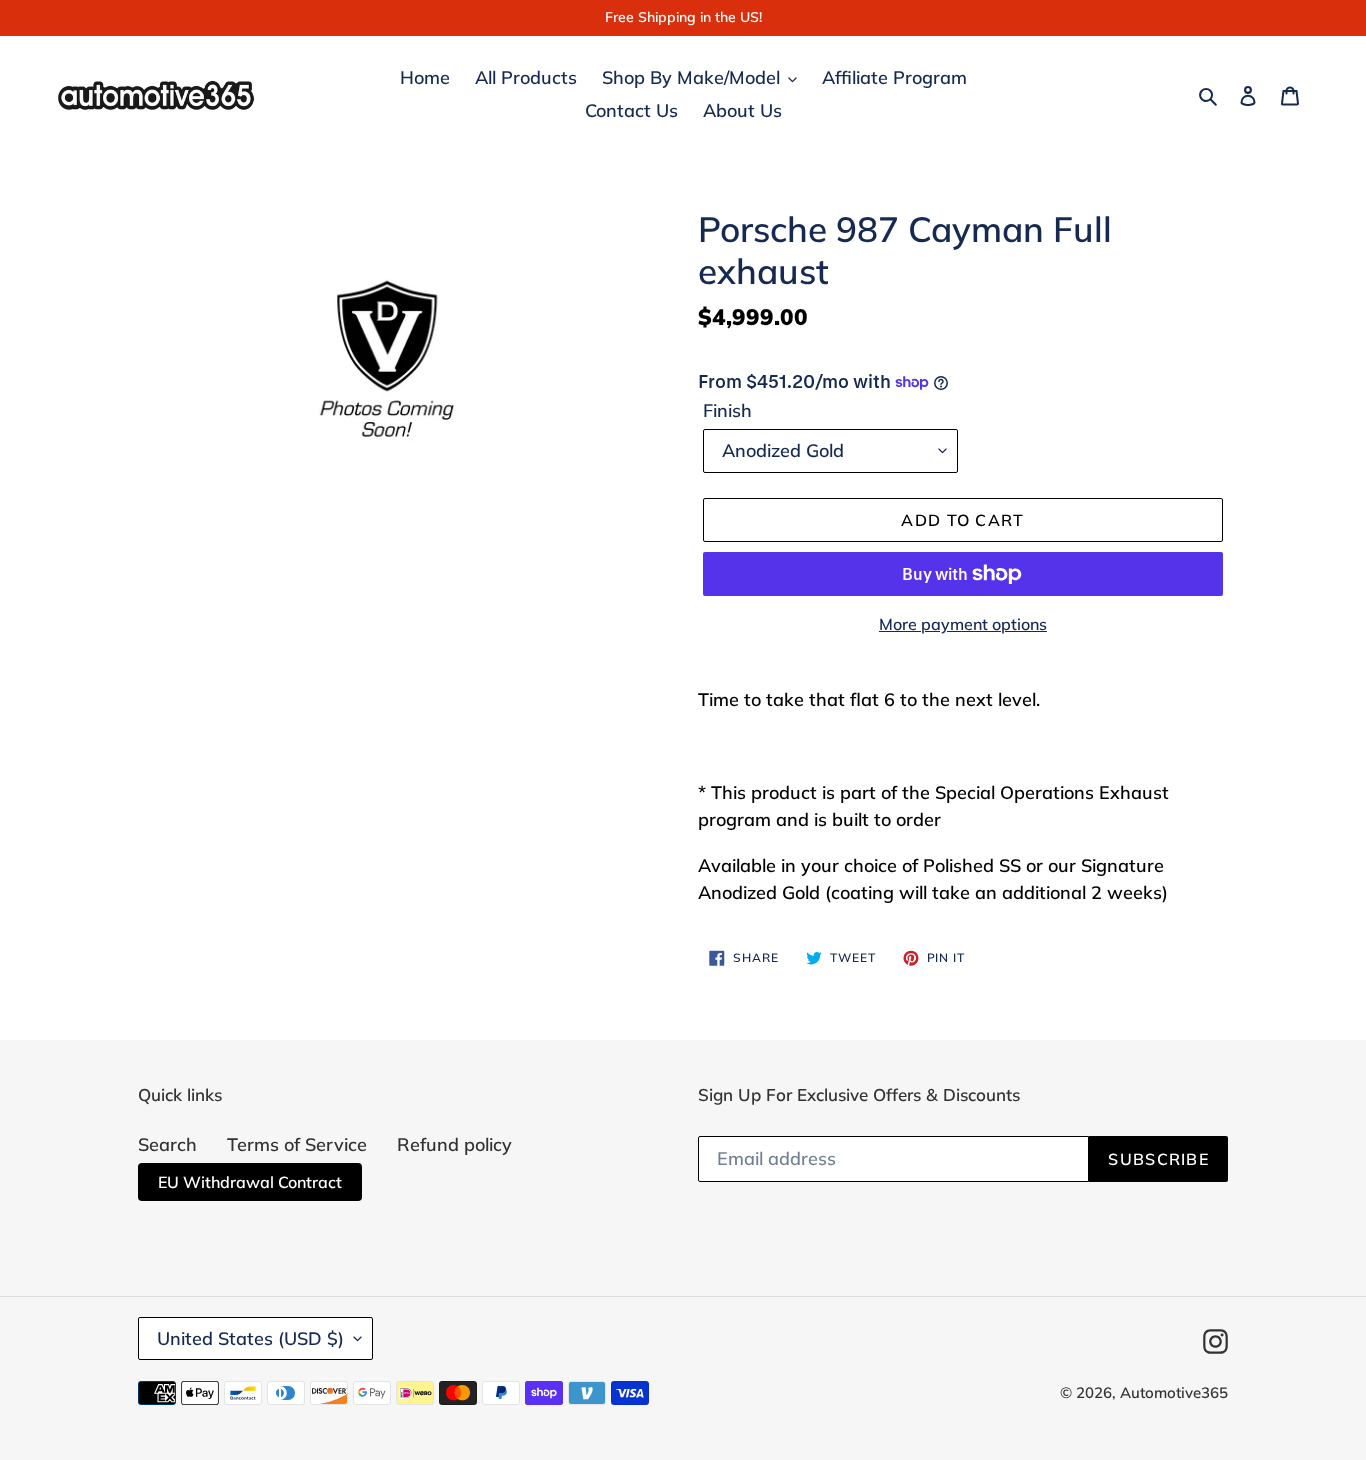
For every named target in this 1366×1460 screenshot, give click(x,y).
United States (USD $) (250, 1338)
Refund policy (454, 1144)
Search (167, 1144)
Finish (727, 410)
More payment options (963, 624)
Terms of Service (297, 1144)
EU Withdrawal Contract (250, 1182)
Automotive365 (1174, 1392)
